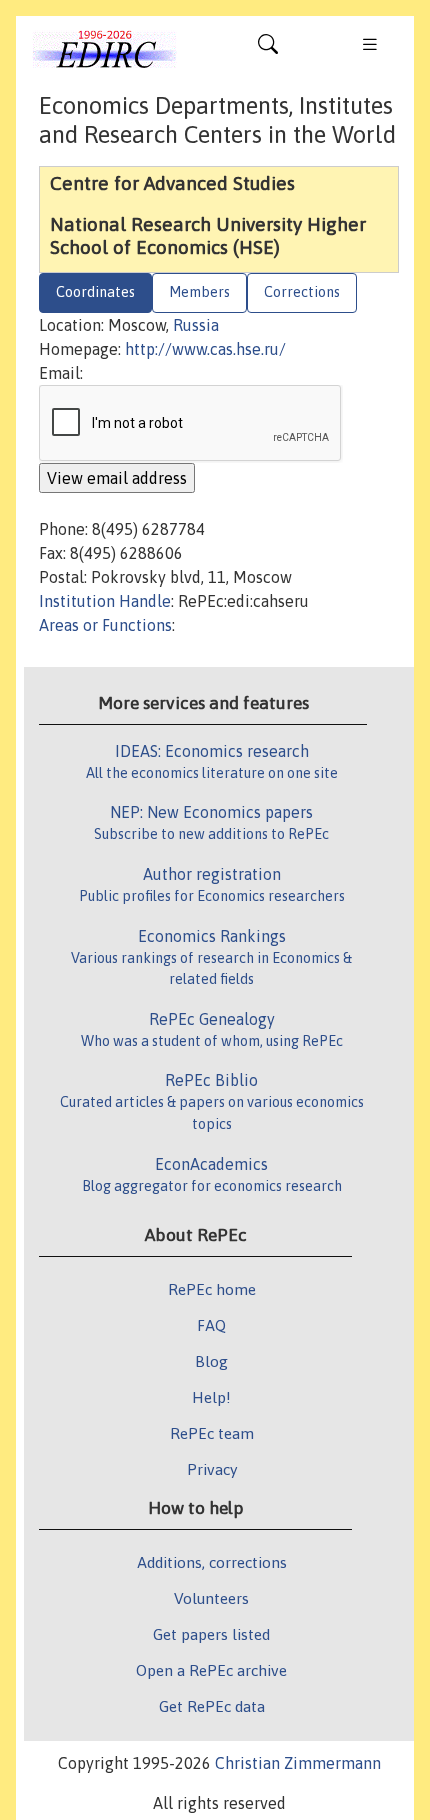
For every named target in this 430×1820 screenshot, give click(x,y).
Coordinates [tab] (95, 292)
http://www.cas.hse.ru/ (205, 349)
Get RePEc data (212, 1706)
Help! (211, 1397)
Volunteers (211, 1598)
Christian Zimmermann (298, 1763)
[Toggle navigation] (268, 49)
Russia (196, 325)
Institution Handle (105, 601)
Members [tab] (199, 292)
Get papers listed (211, 1634)
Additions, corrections (212, 1562)
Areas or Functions (105, 625)
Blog (211, 1361)
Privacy (212, 1469)
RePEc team (212, 1433)
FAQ (211, 1325)
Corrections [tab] (302, 292)
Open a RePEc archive (211, 1670)
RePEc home (212, 1289)
